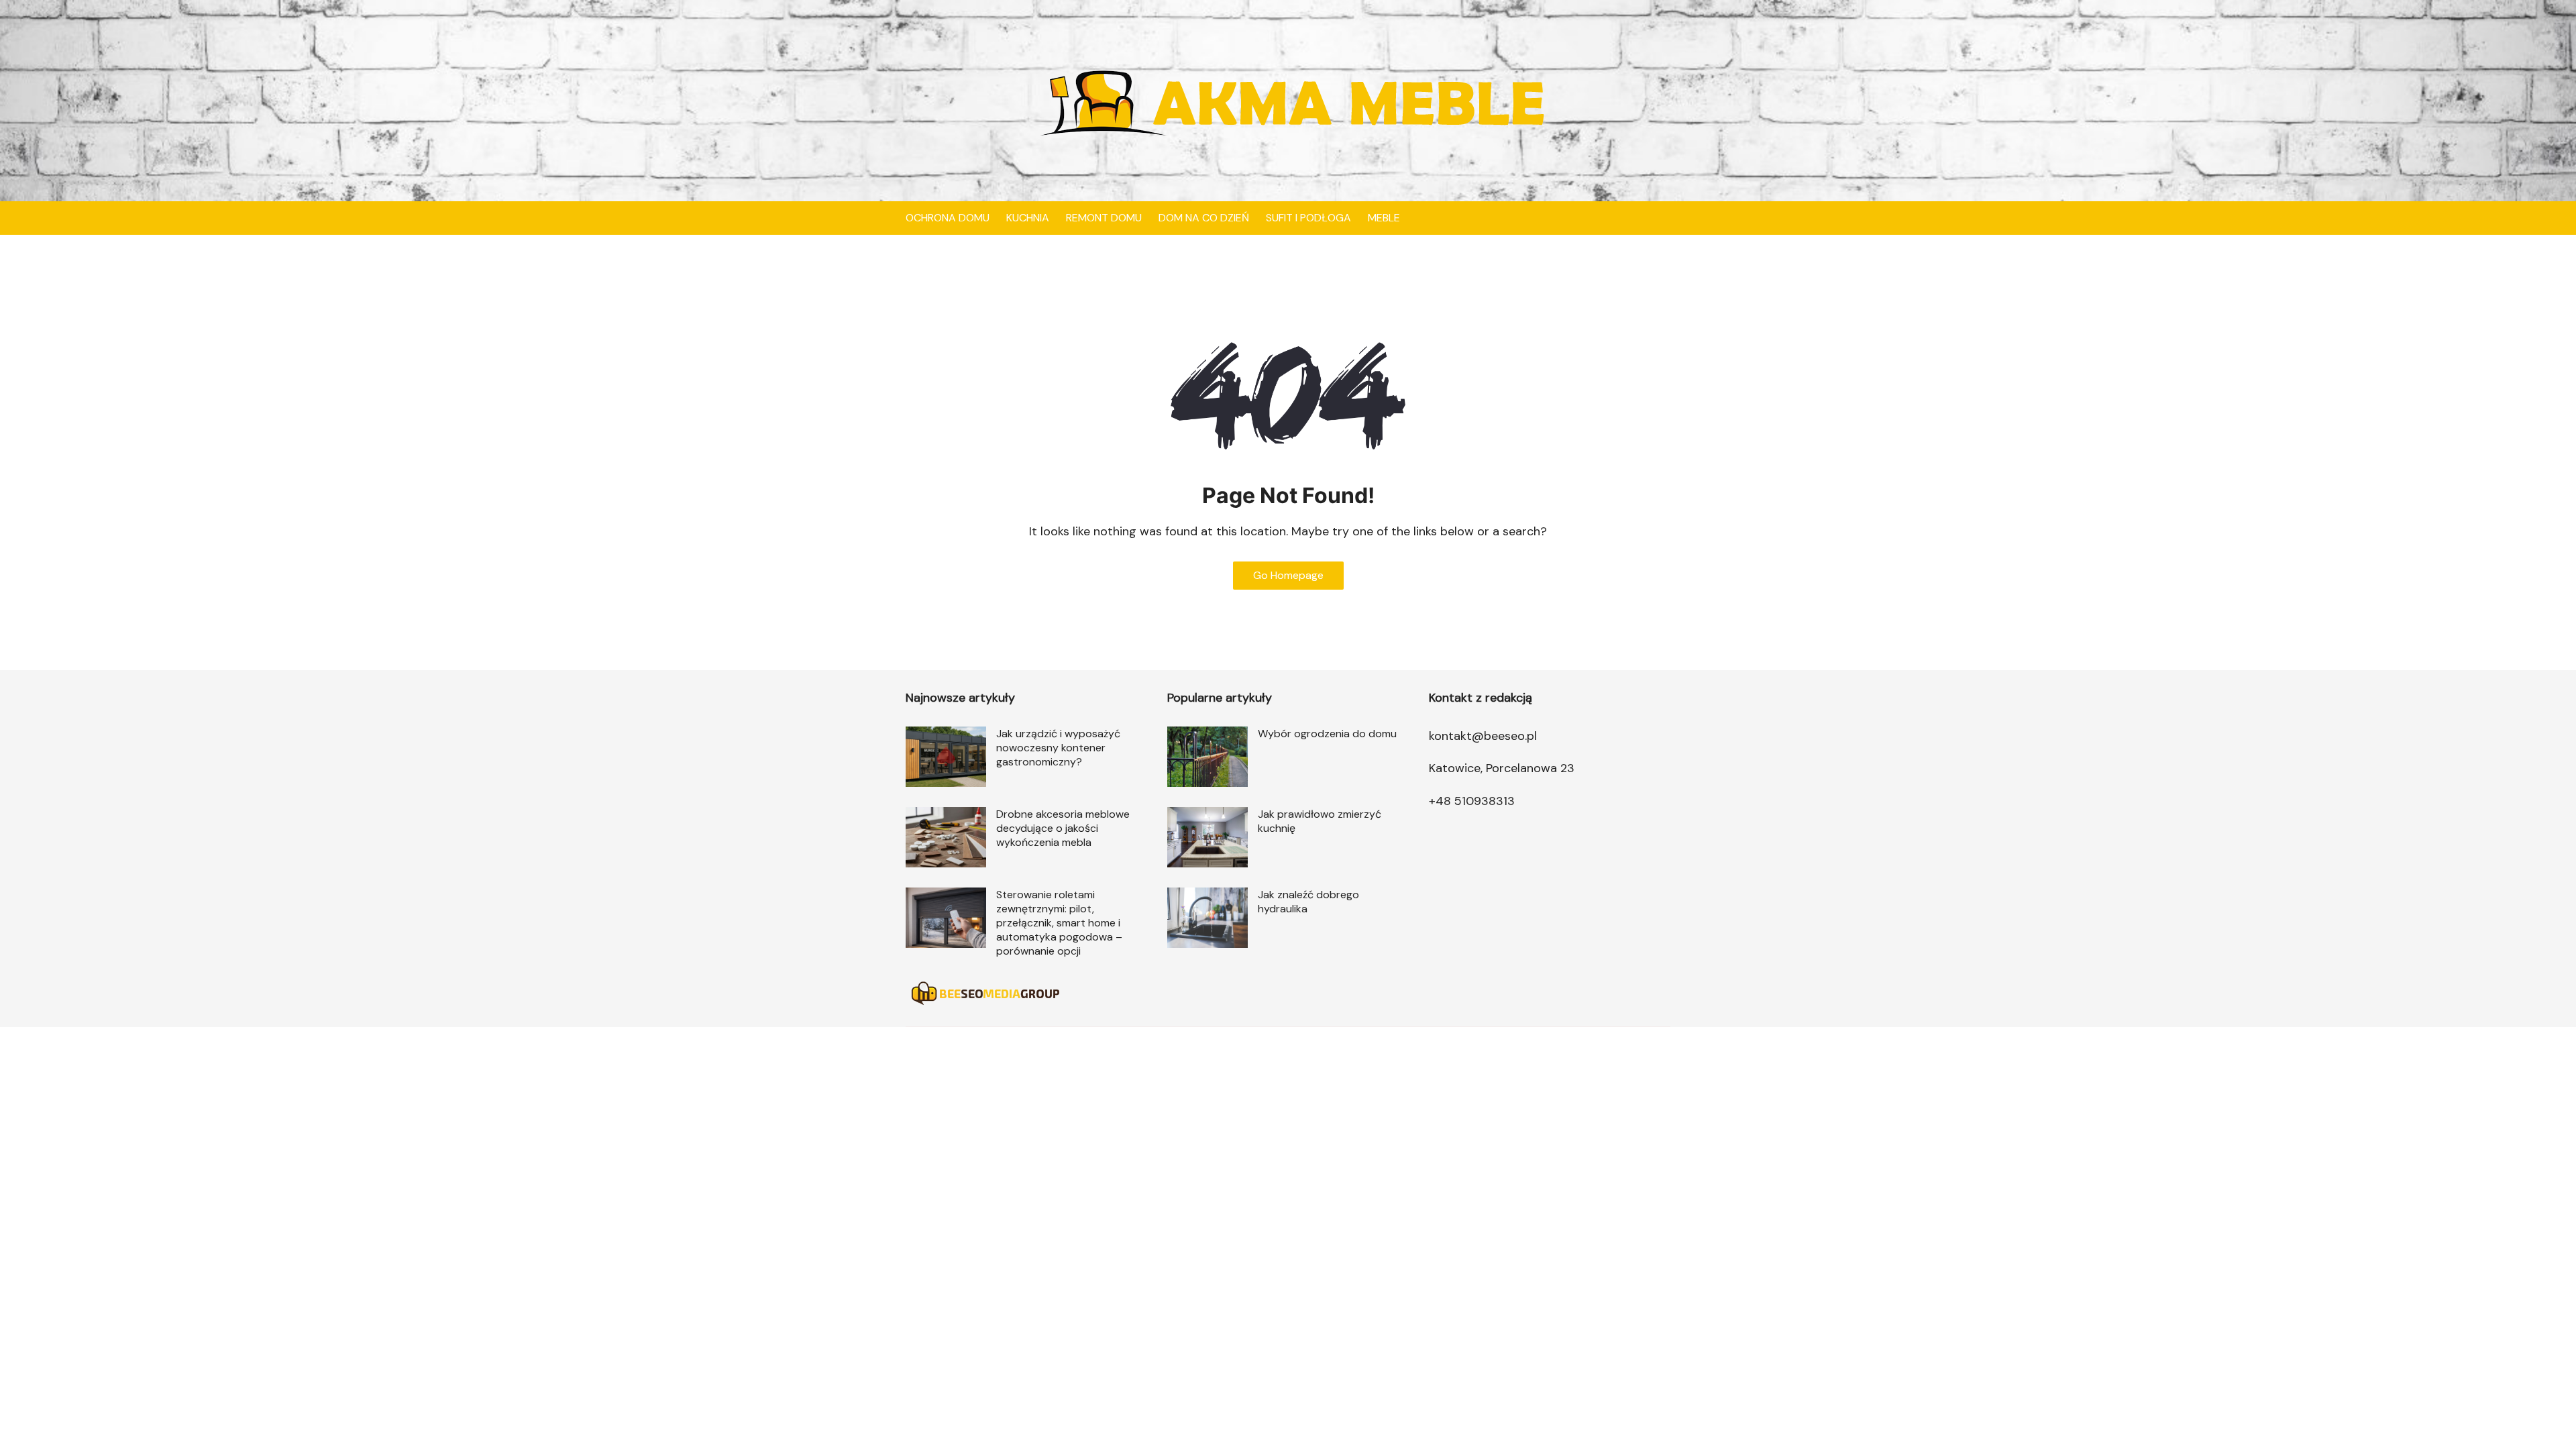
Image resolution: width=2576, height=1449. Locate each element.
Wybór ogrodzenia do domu (1327, 734)
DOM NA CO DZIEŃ (1204, 218)
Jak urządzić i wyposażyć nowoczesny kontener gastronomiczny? (1058, 748)
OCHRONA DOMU (948, 218)
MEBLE (1384, 218)
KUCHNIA (1028, 218)
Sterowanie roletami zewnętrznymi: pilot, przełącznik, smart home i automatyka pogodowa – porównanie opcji (1059, 923)
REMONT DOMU (1104, 218)
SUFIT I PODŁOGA (1308, 218)
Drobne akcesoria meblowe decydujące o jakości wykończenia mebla (1063, 828)
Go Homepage (1288, 575)
